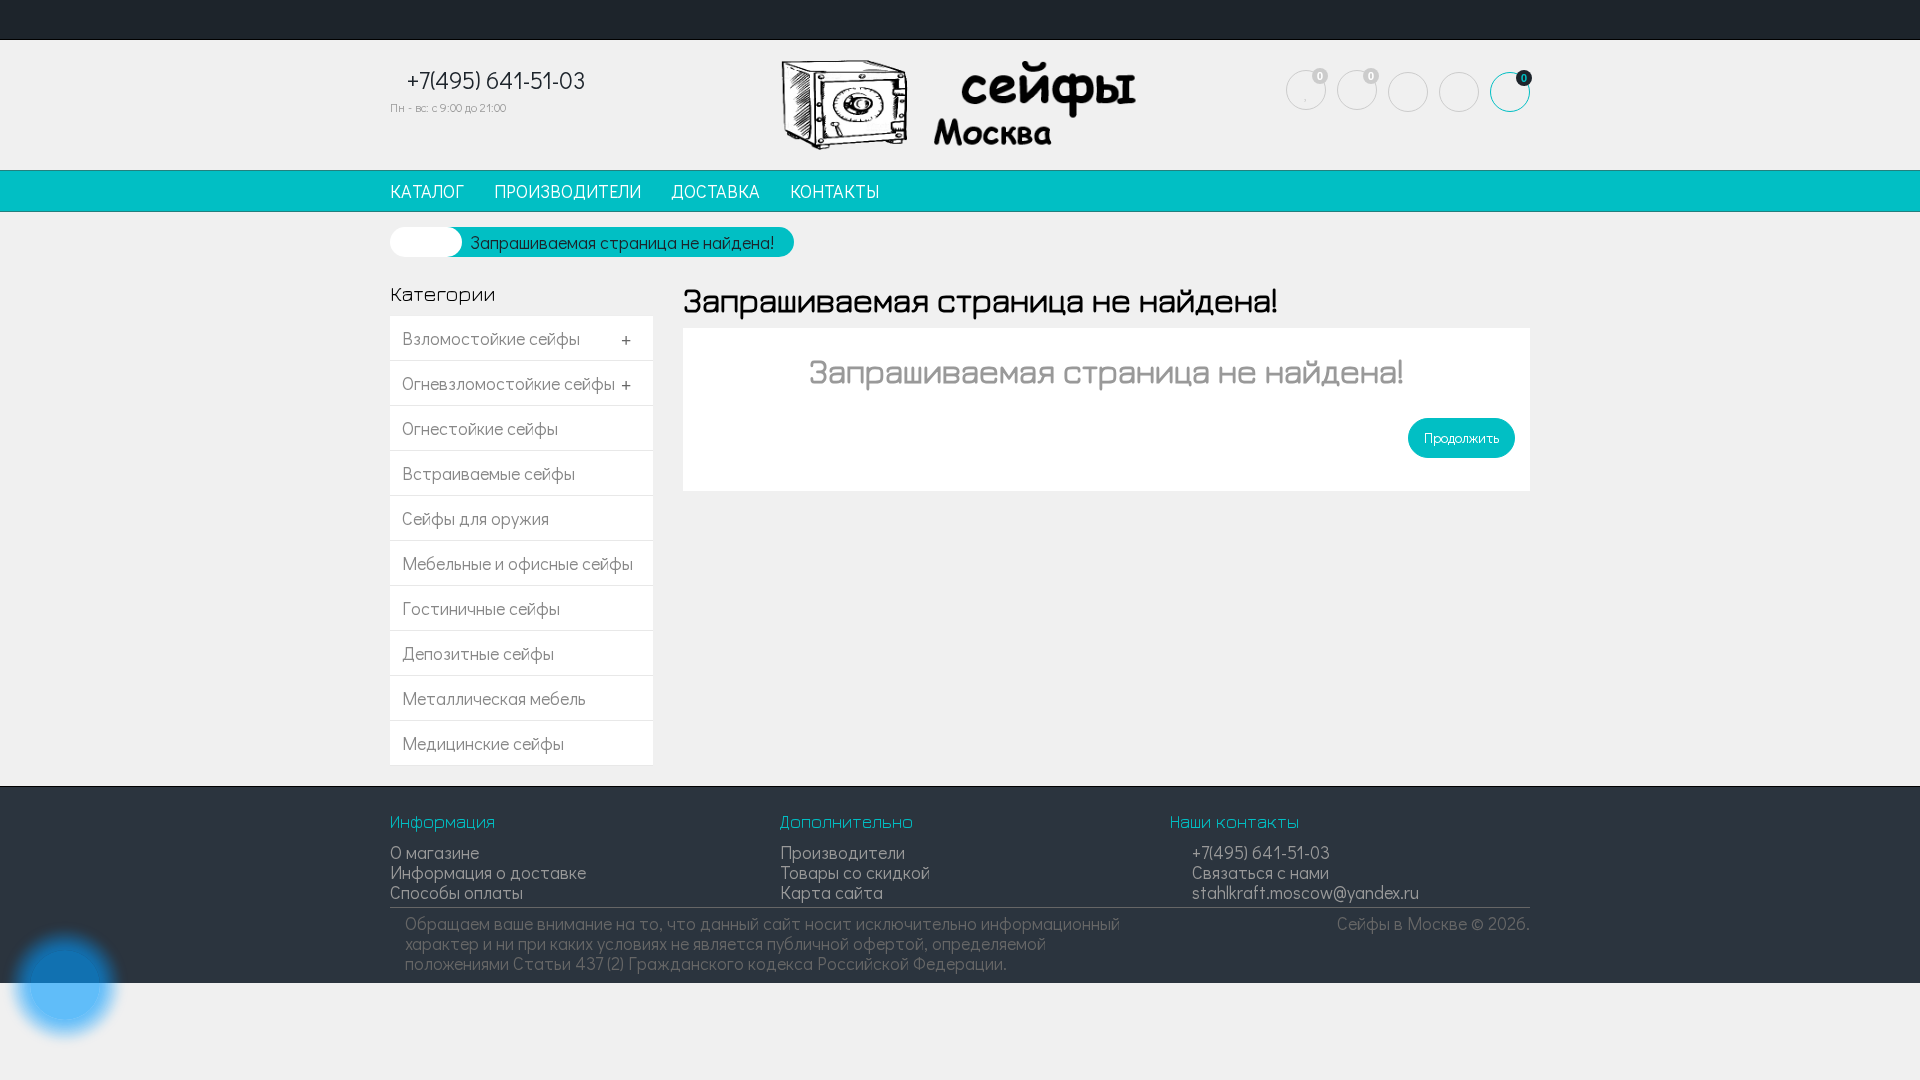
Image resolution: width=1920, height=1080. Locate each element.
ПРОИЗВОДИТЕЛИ (567, 191)
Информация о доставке (488, 872)
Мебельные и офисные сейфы (517, 563)
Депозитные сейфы (478, 653)
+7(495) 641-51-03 (1259, 852)
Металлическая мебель (494, 698)
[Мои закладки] (1306, 90)
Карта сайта (831, 892)
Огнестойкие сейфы (480, 428)
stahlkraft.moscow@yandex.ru (1303, 892)
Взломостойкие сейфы (491, 338)
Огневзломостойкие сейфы (508, 383)
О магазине (434, 852)
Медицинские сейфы (483, 743)
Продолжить (1461, 437)
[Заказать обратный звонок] (65, 985)
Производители (842, 852)
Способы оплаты (456, 892)
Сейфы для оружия (475, 518)
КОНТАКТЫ (834, 191)
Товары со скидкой (855, 872)
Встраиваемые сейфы (488, 473)
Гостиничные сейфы (481, 608)
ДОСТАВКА (715, 191)
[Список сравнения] (1357, 90)
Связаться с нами (1258, 872)
